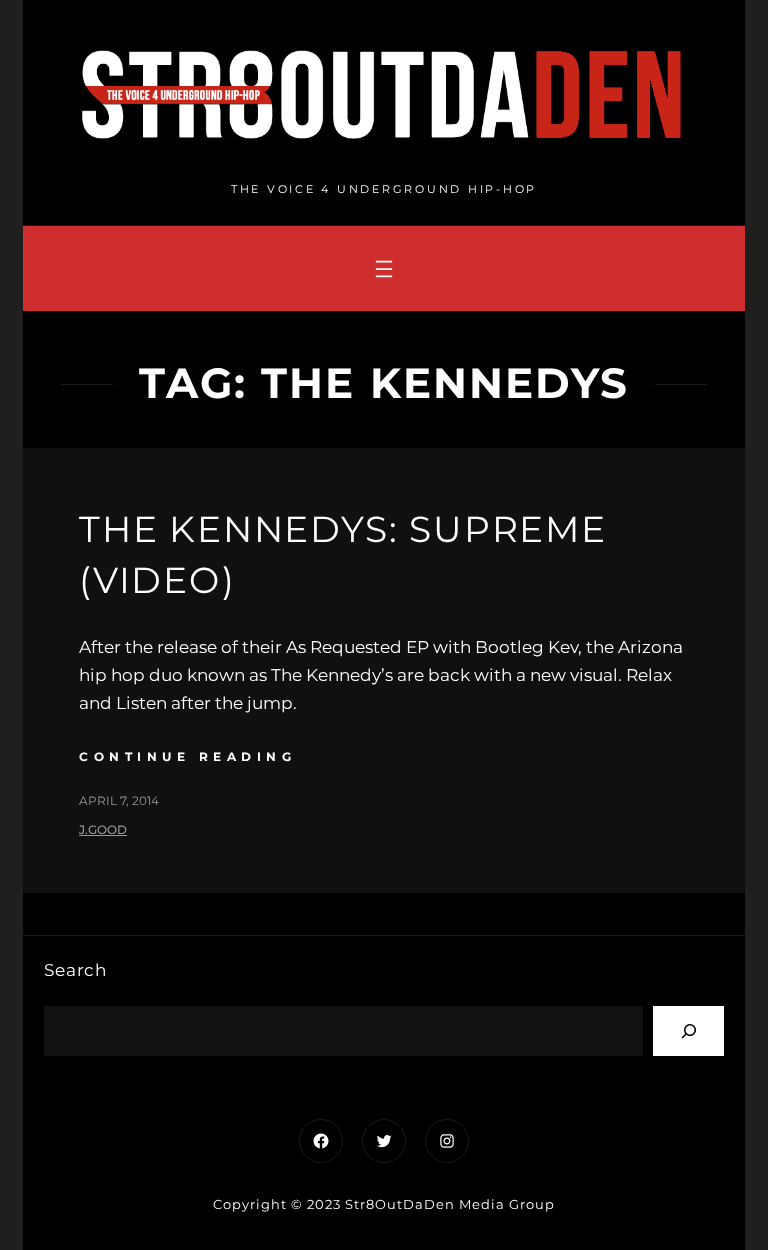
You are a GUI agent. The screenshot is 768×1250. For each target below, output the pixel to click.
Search (75, 970)
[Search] (688, 1030)
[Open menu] (384, 269)
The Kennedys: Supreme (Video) (343, 554)
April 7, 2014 (119, 800)
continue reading (187, 756)
